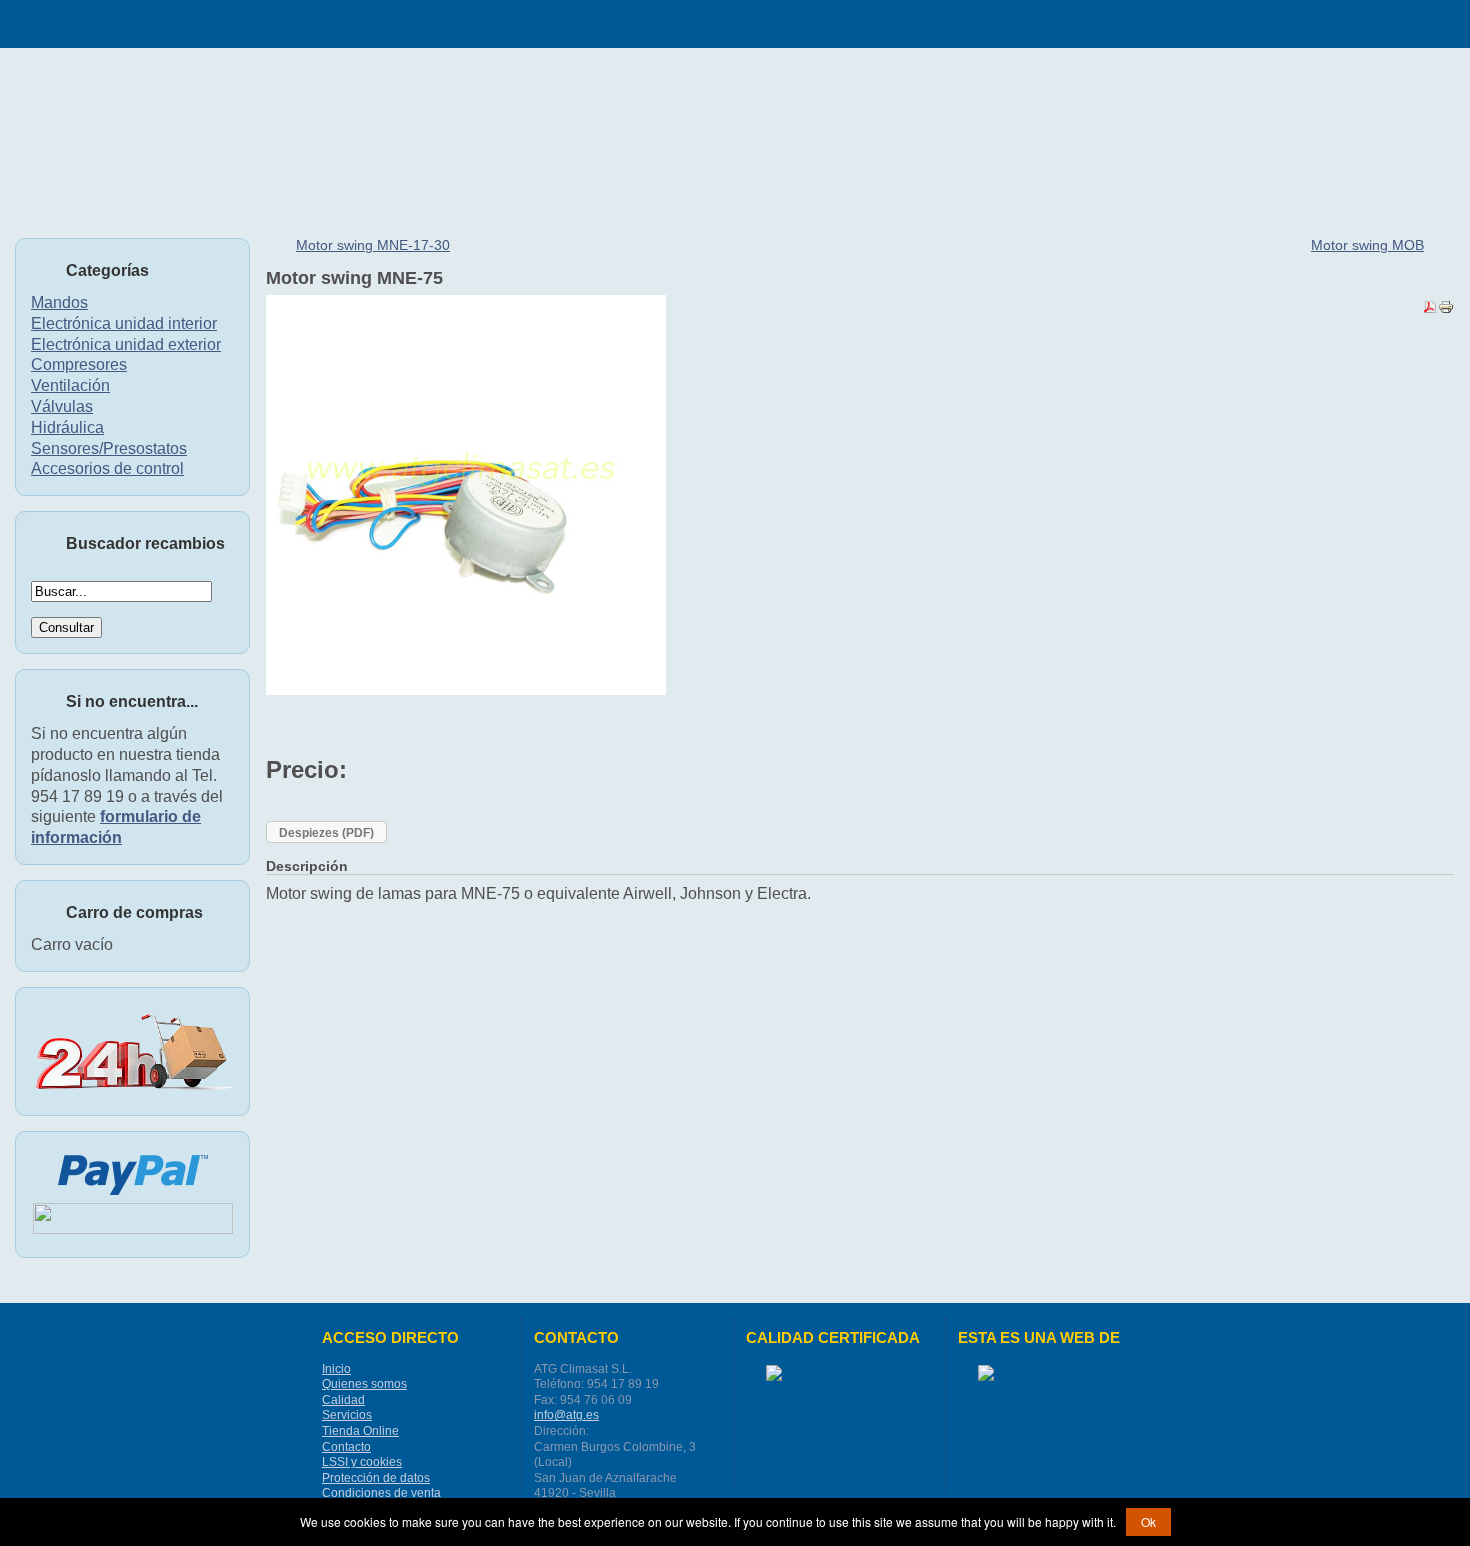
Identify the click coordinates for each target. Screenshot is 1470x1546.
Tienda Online (360, 1431)
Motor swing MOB (1367, 245)
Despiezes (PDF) (326, 833)
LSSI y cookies (362, 1462)
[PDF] (1430, 309)
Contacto (346, 1447)
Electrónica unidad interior (124, 323)
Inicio (336, 1369)
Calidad (343, 1400)
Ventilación (70, 385)
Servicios (347, 1415)
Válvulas (62, 406)
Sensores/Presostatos (109, 448)
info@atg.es (566, 1415)
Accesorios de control (107, 468)
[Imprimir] (1446, 309)
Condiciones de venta (381, 1493)
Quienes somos (364, 1384)
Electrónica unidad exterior (126, 344)
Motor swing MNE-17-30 (373, 245)
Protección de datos (376, 1478)
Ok (1148, 1521)
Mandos (59, 302)
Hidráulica (67, 427)
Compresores (79, 364)
